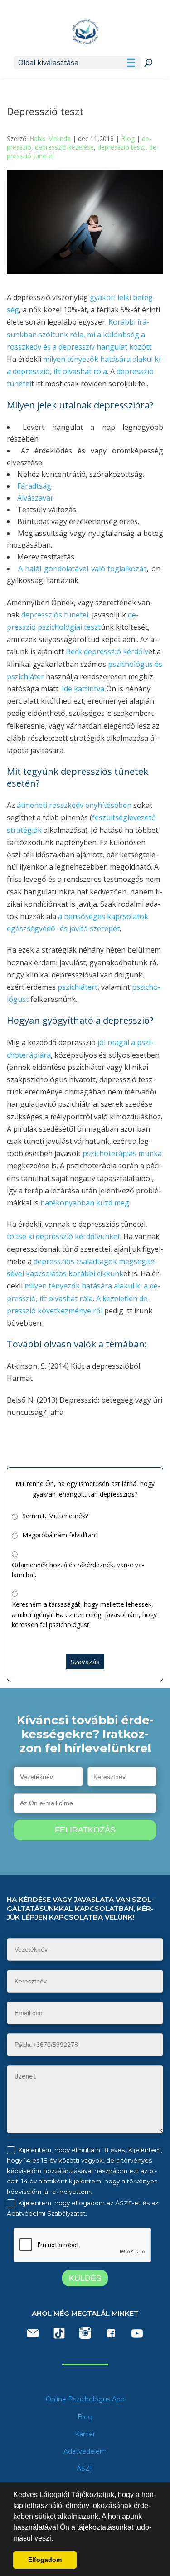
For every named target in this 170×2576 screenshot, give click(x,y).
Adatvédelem (85, 2451)
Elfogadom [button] (45, 2560)
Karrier (85, 2434)
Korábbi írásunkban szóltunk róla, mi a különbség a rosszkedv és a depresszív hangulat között (79, 334)
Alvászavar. (36, 498)
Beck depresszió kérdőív (107, 651)
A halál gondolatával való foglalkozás (83, 569)
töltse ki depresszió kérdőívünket (63, 1236)
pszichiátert (78, 987)
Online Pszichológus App (85, 2399)
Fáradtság (34, 486)
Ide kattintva (83, 689)
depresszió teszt (121, 147)
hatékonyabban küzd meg (84, 1203)
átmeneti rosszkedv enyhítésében (74, 805)
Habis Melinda (50, 139)
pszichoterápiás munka (122, 1153)
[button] (56, 2539)
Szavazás (85, 1662)
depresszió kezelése (64, 147)
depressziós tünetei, (55, 615)
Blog (128, 139)
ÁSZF (85, 2469)
